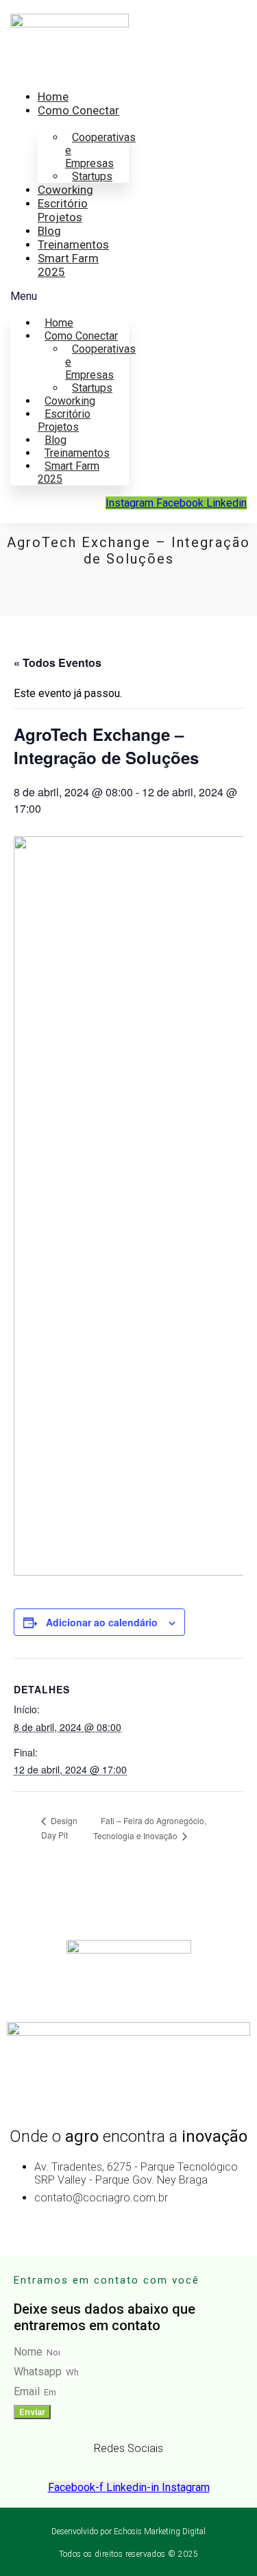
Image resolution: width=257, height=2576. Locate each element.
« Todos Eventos (58, 662)
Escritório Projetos (63, 210)
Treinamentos (73, 244)
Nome (29, 2352)
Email (28, 2391)
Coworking (65, 190)
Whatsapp (39, 2372)
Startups (92, 176)
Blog (49, 231)
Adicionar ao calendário (102, 1622)
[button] (70, 296)
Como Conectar (78, 110)
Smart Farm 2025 (69, 472)
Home (53, 97)
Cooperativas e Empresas (100, 150)
